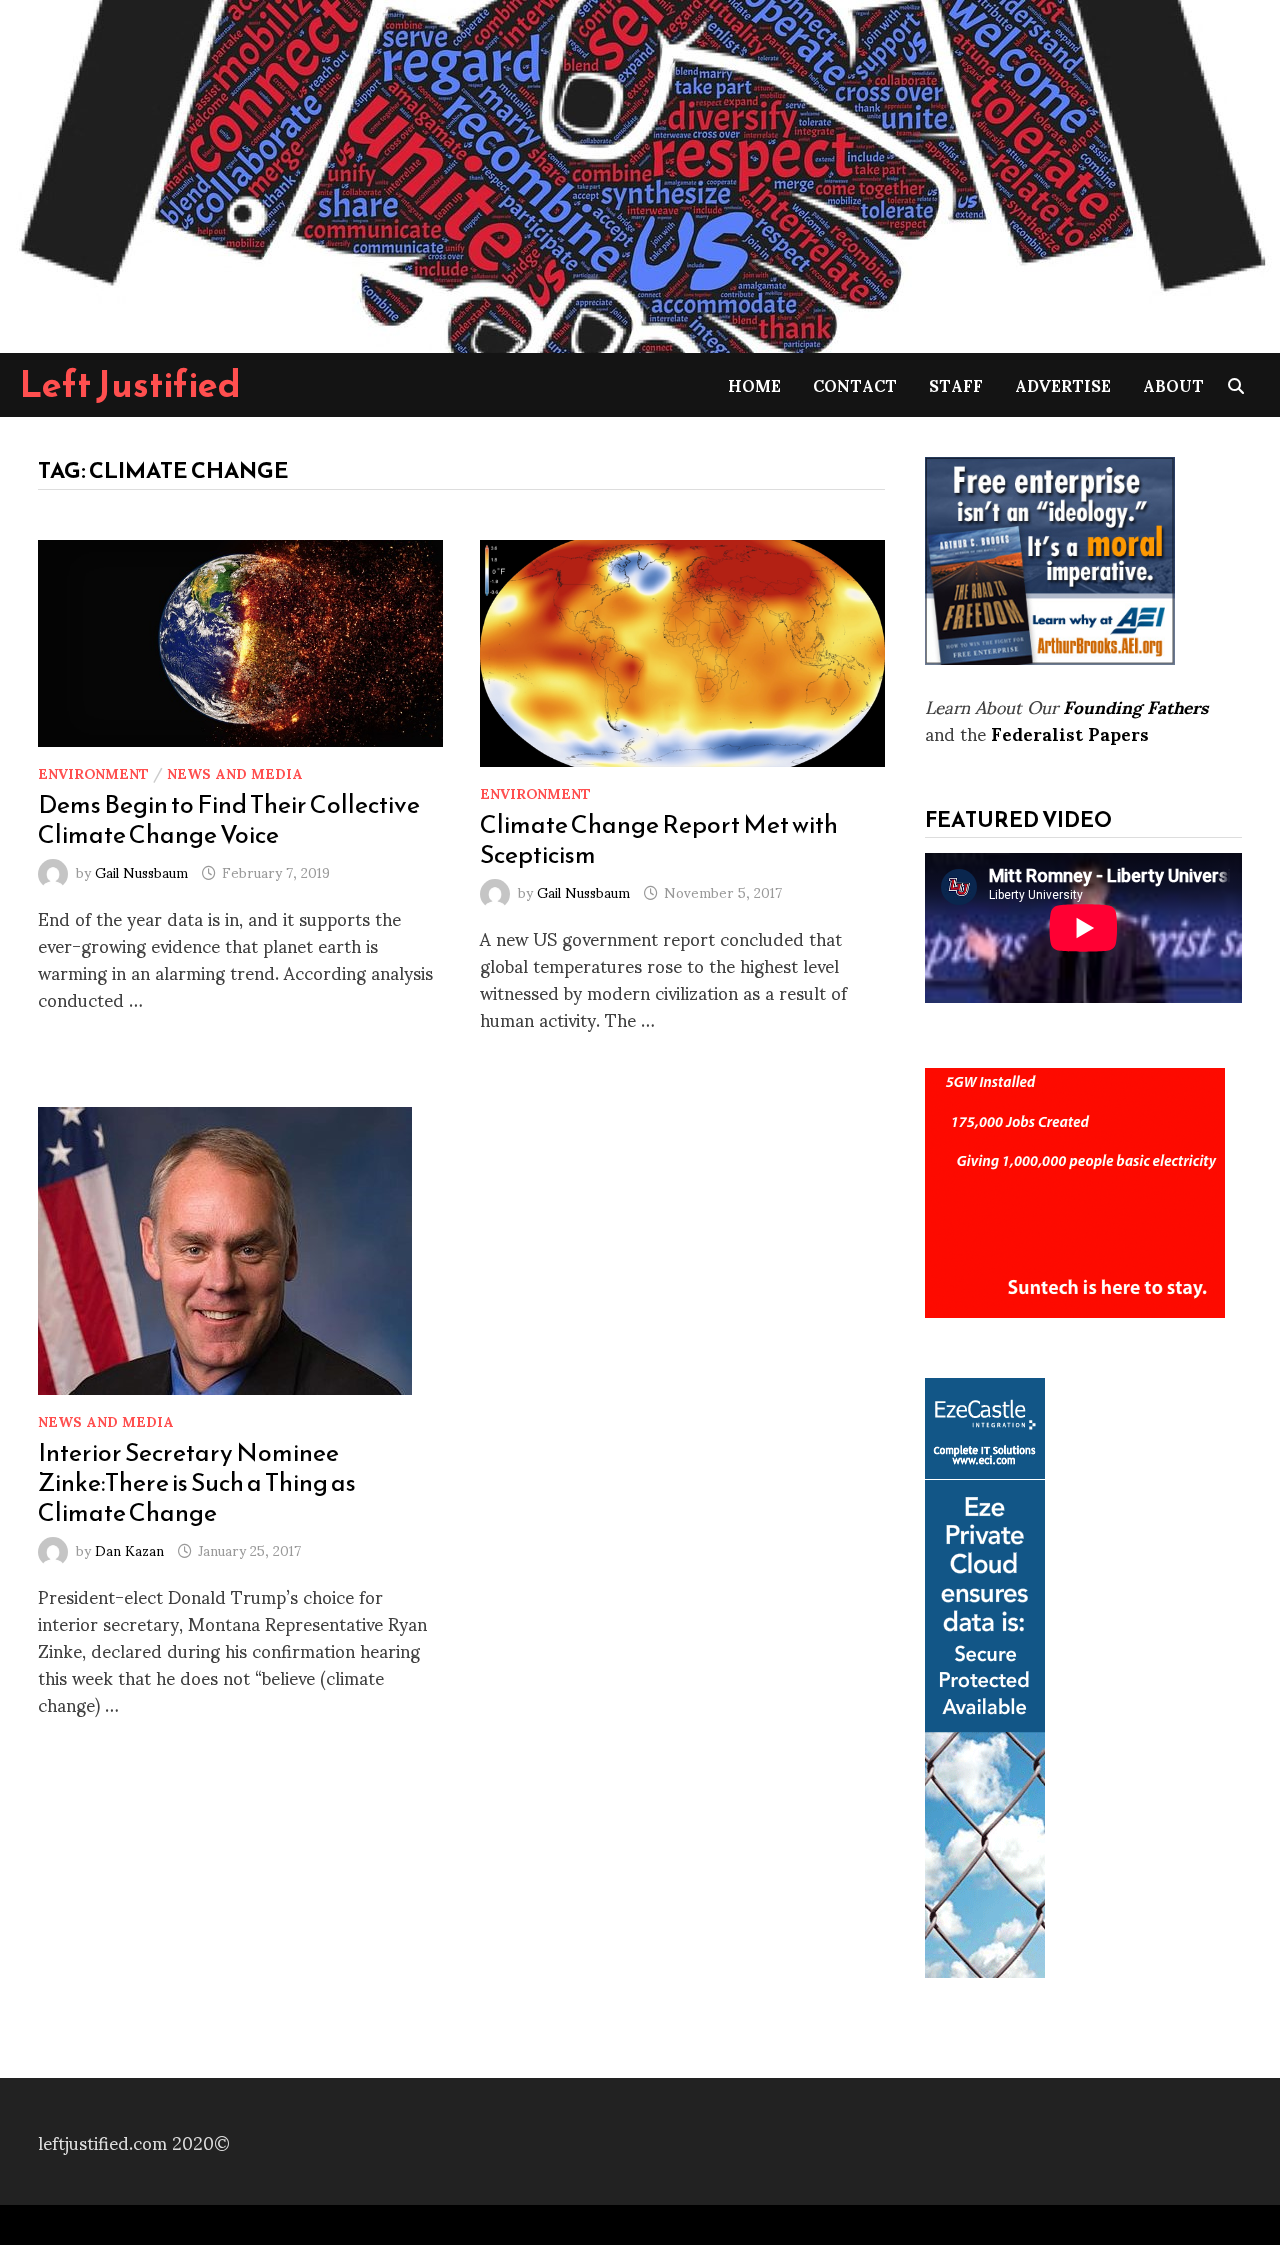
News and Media (235, 772)
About (1173, 384)
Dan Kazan (129, 1549)
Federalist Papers (1070, 732)
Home (754, 384)
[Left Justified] (640, 172)
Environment (93, 772)
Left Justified (130, 384)
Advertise (1063, 384)
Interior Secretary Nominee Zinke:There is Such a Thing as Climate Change (197, 1482)
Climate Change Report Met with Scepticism (659, 839)
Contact (855, 384)
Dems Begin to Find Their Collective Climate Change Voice (229, 819)
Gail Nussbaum (141, 871)
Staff (956, 384)
